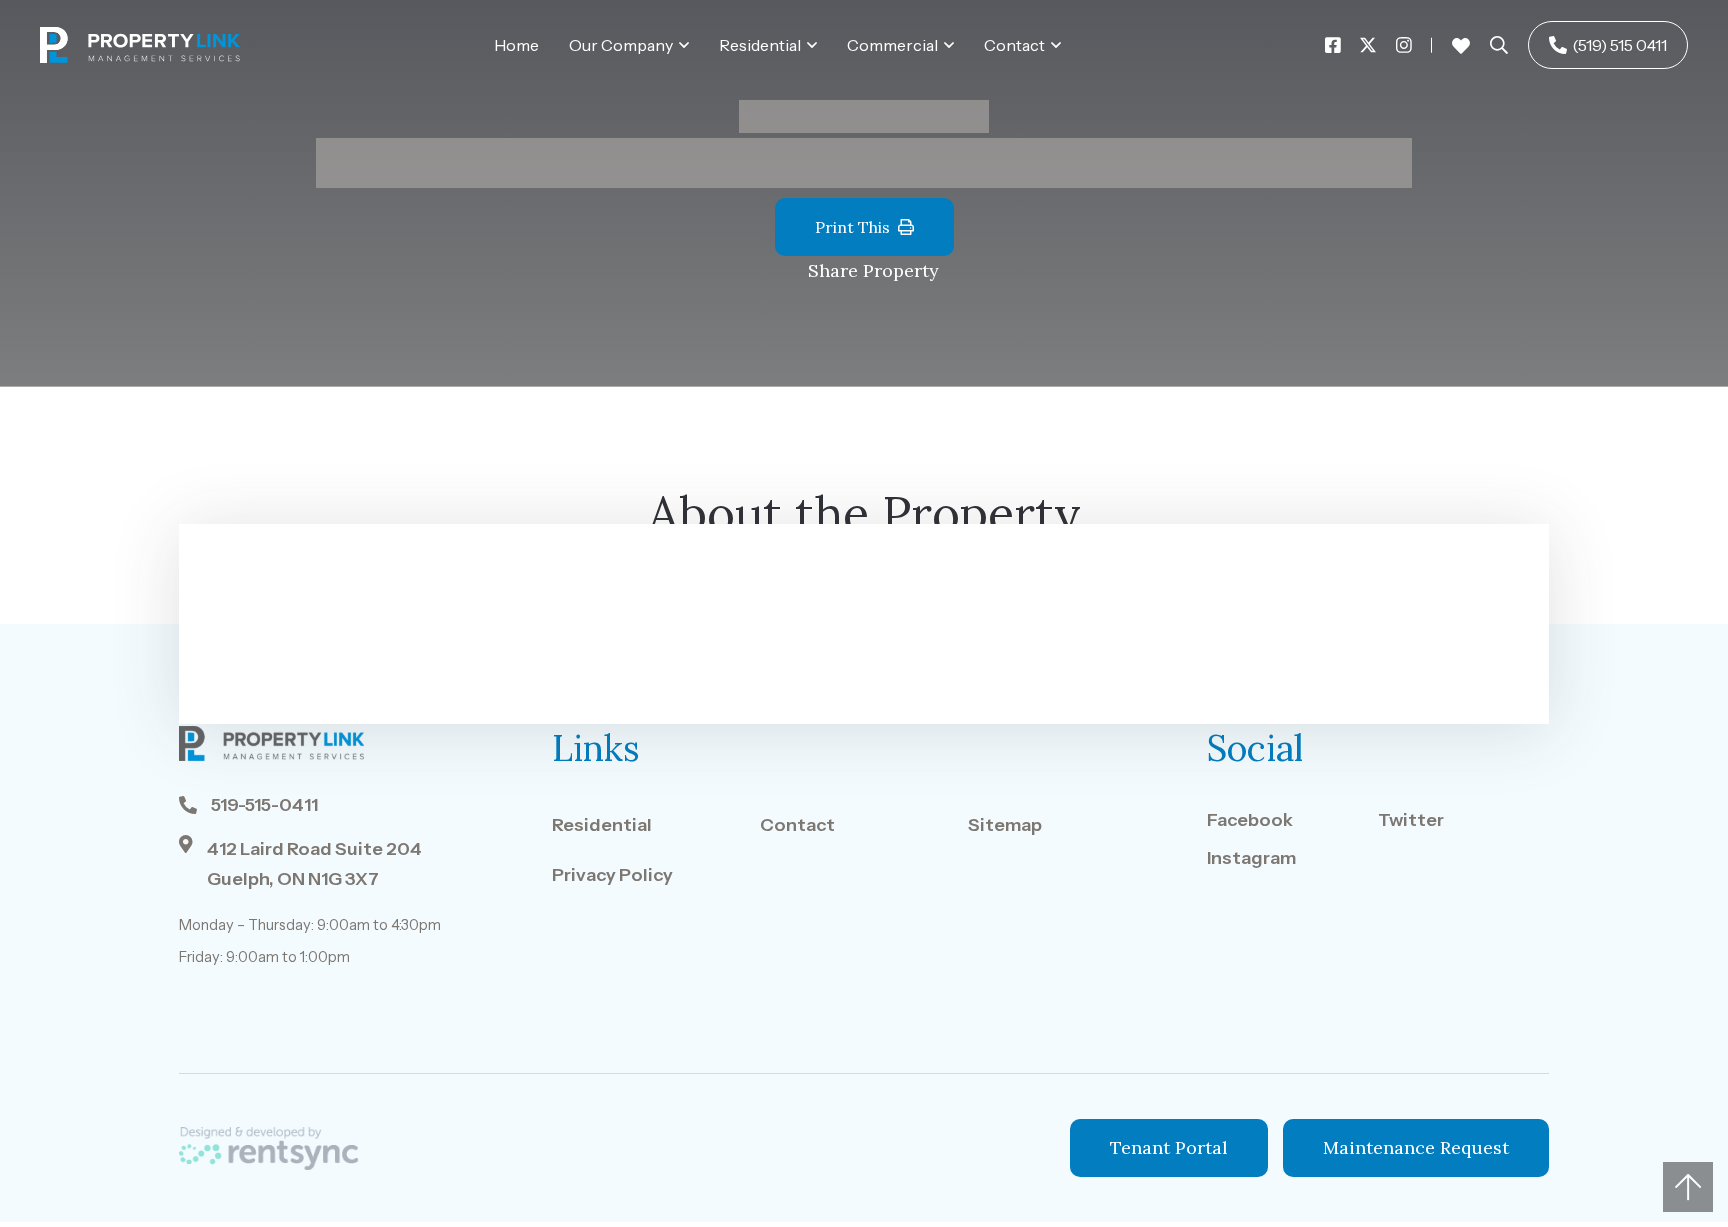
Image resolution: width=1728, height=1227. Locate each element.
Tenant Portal (1169, 1147)
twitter (1411, 820)
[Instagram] (1404, 45)
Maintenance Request (1416, 1147)
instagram (1251, 858)
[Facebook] (1333, 45)
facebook (1250, 820)
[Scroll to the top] (1688, 1187)
